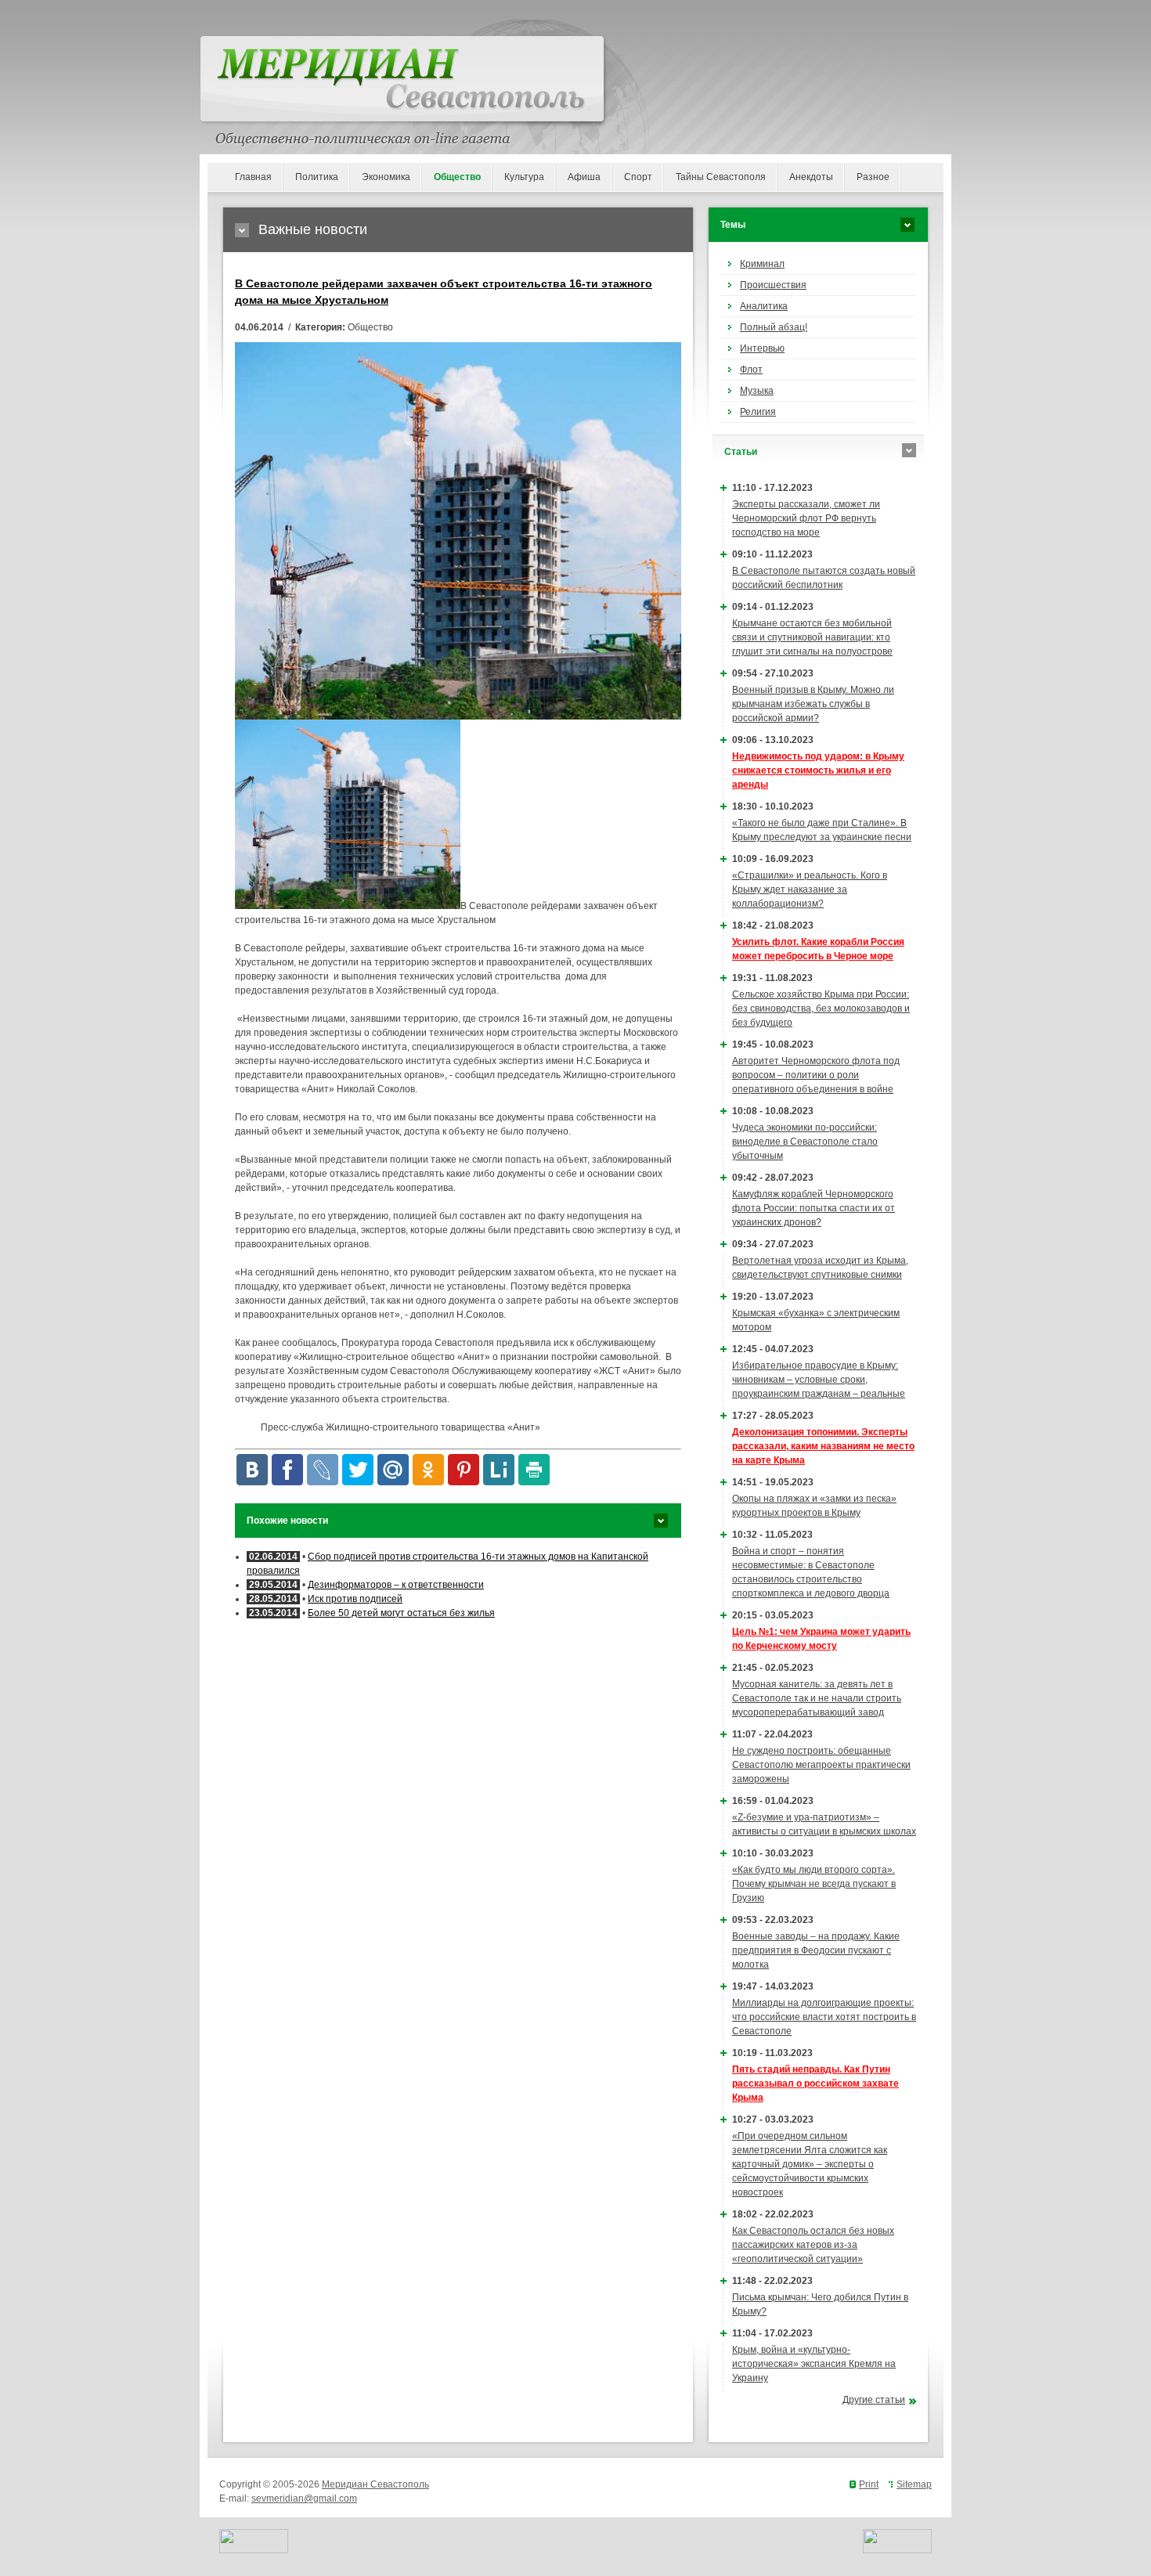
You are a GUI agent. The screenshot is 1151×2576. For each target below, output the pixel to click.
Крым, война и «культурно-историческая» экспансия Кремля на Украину (814, 2364)
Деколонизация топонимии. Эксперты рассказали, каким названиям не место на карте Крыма (823, 1446)
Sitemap (914, 2484)
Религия (758, 412)
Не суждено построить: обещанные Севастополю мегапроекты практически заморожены (821, 1765)
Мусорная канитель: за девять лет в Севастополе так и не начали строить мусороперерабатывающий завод (817, 1698)
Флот (751, 370)
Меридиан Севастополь (375, 2484)
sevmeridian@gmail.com (304, 2498)
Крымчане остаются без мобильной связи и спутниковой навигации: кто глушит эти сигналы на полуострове (812, 637)
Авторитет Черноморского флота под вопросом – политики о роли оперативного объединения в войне (816, 1075)
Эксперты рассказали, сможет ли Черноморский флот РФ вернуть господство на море (806, 518)
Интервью (762, 348)
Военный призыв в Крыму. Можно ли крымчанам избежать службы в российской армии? (813, 704)
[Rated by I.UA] (254, 2550)
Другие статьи (874, 2400)
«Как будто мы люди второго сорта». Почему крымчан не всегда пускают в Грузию (814, 1884)
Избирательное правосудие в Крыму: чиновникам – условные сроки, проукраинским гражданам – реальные (819, 1380)
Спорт (638, 177)
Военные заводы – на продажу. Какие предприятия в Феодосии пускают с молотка (816, 1950)
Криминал (762, 264)
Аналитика (764, 306)
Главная (253, 177)
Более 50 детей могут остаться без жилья (401, 1613)
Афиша (584, 177)
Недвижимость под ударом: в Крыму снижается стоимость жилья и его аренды (818, 770)
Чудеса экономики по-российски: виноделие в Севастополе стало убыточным (805, 1142)
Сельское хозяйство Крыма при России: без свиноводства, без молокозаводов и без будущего (821, 1008)
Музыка (757, 391)
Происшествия (773, 285)
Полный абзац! (774, 327)
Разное (873, 177)
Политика (317, 177)
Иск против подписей (355, 1599)
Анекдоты (811, 177)
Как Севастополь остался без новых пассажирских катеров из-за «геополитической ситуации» (813, 2245)
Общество (457, 177)
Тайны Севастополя (721, 177)
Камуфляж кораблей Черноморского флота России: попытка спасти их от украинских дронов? (814, 1208)
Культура (524, 177)
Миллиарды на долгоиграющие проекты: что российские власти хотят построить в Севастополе (824, 2017)
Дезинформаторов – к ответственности (396, 1585)
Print (869, 2484)
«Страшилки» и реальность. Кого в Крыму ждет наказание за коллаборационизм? (810, 889)
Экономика (386, 177)
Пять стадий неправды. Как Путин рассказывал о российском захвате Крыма (815, 2084)
